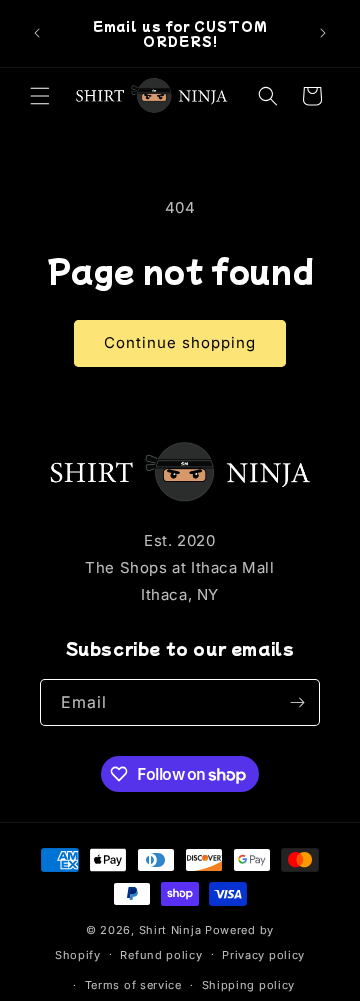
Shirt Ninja (172, 930)
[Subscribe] (297, 702)
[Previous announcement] (37, 33)
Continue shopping (180, 342)
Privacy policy (263, 955)
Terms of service (133, 985)
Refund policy (161, 955)
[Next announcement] (323, 33)
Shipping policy (249, 985)
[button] (40, 96)
